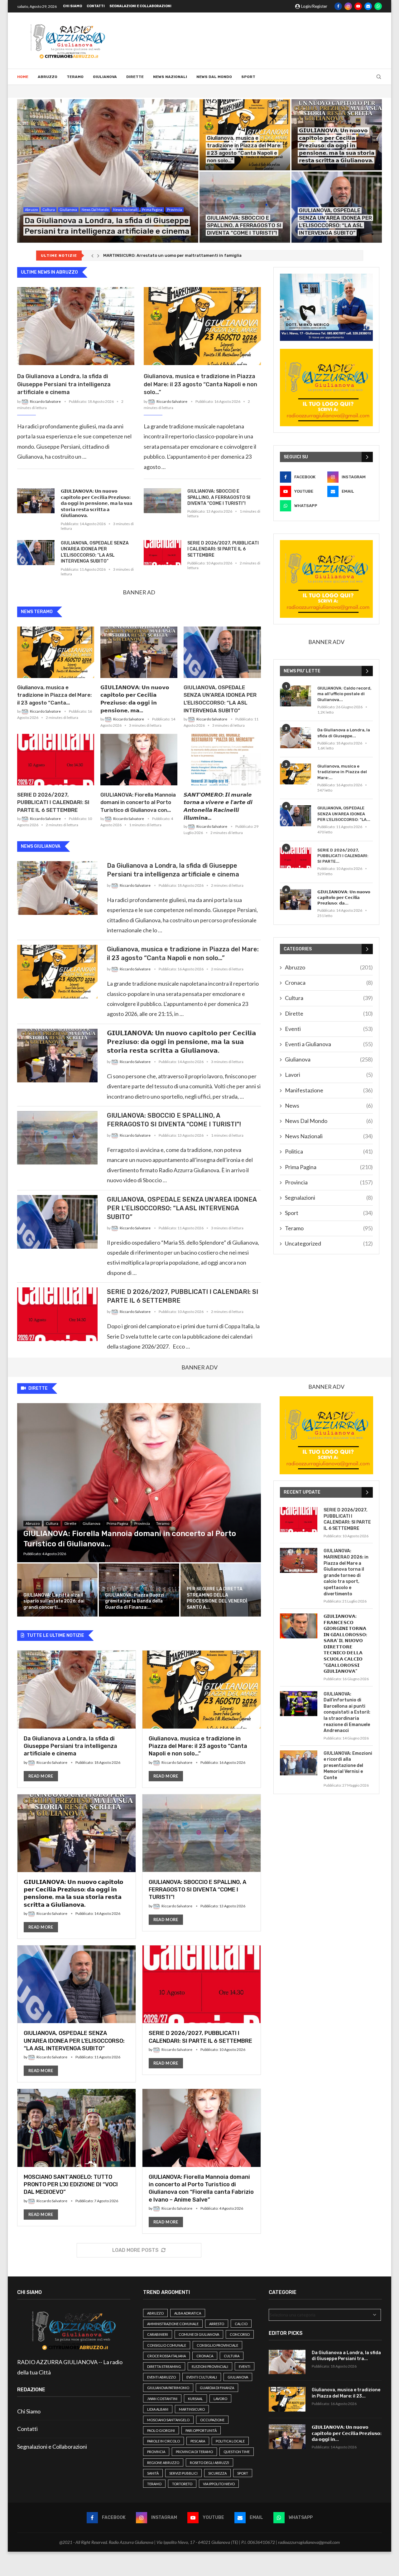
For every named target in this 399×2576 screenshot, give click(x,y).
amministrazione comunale (173, 2324)
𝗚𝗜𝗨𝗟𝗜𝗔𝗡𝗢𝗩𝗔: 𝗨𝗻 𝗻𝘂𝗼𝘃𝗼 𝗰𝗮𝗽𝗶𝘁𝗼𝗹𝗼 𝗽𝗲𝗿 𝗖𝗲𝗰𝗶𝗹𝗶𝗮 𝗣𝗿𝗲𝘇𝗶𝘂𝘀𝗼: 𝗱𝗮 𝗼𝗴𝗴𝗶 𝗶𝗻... (347, 2433)
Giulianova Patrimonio (168, 2388)
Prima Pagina (329, 1167)
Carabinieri (158, 2334)
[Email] (368, 6)
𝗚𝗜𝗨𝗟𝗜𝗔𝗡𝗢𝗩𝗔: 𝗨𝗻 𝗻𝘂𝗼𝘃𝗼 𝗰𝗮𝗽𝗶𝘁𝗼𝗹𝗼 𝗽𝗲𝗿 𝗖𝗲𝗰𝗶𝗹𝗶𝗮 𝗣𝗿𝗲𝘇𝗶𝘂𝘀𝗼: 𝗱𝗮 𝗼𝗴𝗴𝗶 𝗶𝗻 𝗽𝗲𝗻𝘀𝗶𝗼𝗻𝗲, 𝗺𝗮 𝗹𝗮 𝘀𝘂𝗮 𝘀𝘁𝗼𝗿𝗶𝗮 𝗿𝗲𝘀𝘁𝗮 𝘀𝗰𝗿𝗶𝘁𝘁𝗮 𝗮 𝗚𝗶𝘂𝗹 (337, 145)
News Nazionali (170, 77)
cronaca (205, 2356)
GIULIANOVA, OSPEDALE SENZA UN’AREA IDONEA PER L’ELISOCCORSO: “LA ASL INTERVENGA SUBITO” (95, 552)
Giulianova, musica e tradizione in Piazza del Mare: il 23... (346, 2393)
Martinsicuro (192, 2409)
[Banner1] (326, 307)
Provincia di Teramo (194, 2452)
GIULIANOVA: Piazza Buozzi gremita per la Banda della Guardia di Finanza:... (135, 1601)
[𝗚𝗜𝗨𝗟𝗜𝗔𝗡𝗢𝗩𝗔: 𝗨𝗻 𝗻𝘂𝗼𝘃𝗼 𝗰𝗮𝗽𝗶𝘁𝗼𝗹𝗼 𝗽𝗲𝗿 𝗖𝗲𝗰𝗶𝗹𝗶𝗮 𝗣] (36, 501)
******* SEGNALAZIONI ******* (132, 255)
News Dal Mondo (214, 77)
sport (243, 2473)
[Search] (379, 77)
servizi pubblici (183, 2473)
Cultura (329, 998)
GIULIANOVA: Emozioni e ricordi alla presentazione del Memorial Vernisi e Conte (348, 1766)
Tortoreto (182, 2484)
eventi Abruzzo (161, 2377)
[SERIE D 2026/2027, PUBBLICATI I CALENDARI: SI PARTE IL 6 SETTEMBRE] (162, 553)
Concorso (240, 2334)
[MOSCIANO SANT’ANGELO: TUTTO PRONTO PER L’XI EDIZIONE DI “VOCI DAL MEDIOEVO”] (77, 2157)
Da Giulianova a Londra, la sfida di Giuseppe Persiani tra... (346, 2356)
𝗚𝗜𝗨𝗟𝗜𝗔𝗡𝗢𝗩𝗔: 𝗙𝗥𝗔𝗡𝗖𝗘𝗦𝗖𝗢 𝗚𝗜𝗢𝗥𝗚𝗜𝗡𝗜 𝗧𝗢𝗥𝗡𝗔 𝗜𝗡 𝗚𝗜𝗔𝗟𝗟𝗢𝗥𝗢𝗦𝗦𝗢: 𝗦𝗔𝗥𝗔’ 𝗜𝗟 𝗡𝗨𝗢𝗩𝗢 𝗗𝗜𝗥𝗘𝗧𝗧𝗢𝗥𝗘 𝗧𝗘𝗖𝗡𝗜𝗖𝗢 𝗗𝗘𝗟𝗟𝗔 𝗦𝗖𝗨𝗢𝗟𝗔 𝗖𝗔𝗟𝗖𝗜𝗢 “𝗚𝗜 (345, 1644)
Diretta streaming (164, 2366)
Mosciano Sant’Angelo (168, 2420)
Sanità (153, 2473)
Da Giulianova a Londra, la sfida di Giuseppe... (344, 733)
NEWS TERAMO (37, 612)
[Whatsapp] (378, 6)
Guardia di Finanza (217, 2388)
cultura (232, 2356)
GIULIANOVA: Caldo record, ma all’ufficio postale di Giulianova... (344, 694)
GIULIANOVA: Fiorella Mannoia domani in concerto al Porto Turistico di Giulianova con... (138, 803)
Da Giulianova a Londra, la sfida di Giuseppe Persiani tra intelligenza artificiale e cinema (64, 384)
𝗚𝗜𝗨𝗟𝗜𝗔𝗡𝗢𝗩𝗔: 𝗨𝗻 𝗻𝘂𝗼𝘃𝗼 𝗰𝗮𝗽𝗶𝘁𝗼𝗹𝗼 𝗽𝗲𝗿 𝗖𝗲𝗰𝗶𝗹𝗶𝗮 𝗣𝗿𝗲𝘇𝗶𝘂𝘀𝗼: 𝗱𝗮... (344, 898)
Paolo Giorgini (161, 2430)
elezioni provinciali (210, 2366)
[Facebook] (338, 6)
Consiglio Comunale (167, 2345)
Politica (329, 1151)
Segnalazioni (329, 1198)
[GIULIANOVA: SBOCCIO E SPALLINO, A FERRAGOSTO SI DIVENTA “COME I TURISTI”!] (245, 207)
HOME (23, 77)
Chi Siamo (72, 6)
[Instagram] (348, 6)
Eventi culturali (202, 2377)
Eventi (329, 1029)
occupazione (212, 2420)
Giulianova (105, 77)
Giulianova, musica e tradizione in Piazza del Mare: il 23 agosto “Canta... (54, 695)
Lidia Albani (158, 2409)
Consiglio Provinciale (217, 2345)
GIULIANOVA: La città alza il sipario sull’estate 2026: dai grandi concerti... (54, 1601)
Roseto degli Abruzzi (209, 2463)
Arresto (217, 2324)
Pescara (198, 2441)
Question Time (237, 2452)
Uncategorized (329, 1243)
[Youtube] (358, 6)
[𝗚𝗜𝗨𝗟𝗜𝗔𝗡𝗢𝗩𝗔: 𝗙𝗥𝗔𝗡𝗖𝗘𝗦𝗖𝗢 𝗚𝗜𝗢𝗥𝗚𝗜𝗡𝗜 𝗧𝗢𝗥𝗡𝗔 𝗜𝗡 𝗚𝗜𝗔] (299, 1626)
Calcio (241, 2324)
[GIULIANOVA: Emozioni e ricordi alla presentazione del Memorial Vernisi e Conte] (299, 1763)
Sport (248, 77)
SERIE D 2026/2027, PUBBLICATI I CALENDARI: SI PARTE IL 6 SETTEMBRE (223, 549)
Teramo (75, 77)
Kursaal (195, 2399)
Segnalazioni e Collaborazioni (140, 6)
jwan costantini (162, 2399)
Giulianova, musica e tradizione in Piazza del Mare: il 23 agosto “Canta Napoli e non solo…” (200, 384)
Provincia (329, 1182)
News (329, 1105)
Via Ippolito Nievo (219, 2484)
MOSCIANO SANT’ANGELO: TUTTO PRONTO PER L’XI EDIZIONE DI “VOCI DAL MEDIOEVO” (71, 2185)
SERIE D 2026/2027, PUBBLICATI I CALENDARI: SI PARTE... (343, 856)
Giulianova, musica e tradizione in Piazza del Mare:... (342, 772)
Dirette (135, 77)
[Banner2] (326, 388)
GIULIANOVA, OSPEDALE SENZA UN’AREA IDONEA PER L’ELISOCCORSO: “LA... (344, 814)
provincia (156, 2452)
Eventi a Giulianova (329, 1044)
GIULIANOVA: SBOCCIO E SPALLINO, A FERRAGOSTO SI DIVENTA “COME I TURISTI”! (244, 225)
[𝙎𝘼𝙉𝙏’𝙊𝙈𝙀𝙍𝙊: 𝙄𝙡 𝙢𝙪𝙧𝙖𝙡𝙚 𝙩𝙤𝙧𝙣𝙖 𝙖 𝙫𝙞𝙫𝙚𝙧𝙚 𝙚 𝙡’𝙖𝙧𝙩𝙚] (222, 760)
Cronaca (329, 983)
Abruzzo (48, 77)
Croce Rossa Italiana (166, 2356)
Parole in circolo (163, 2441)
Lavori (329, 1075)
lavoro (220, 2399)
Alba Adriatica (188, 2313)
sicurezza (217, 2473)
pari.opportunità (201, 2430)
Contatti (96, 6)
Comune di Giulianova (199, 2334)
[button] (92, 256)
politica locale (230, 2441)
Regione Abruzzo (163, 2463)
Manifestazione (329, 1090)
